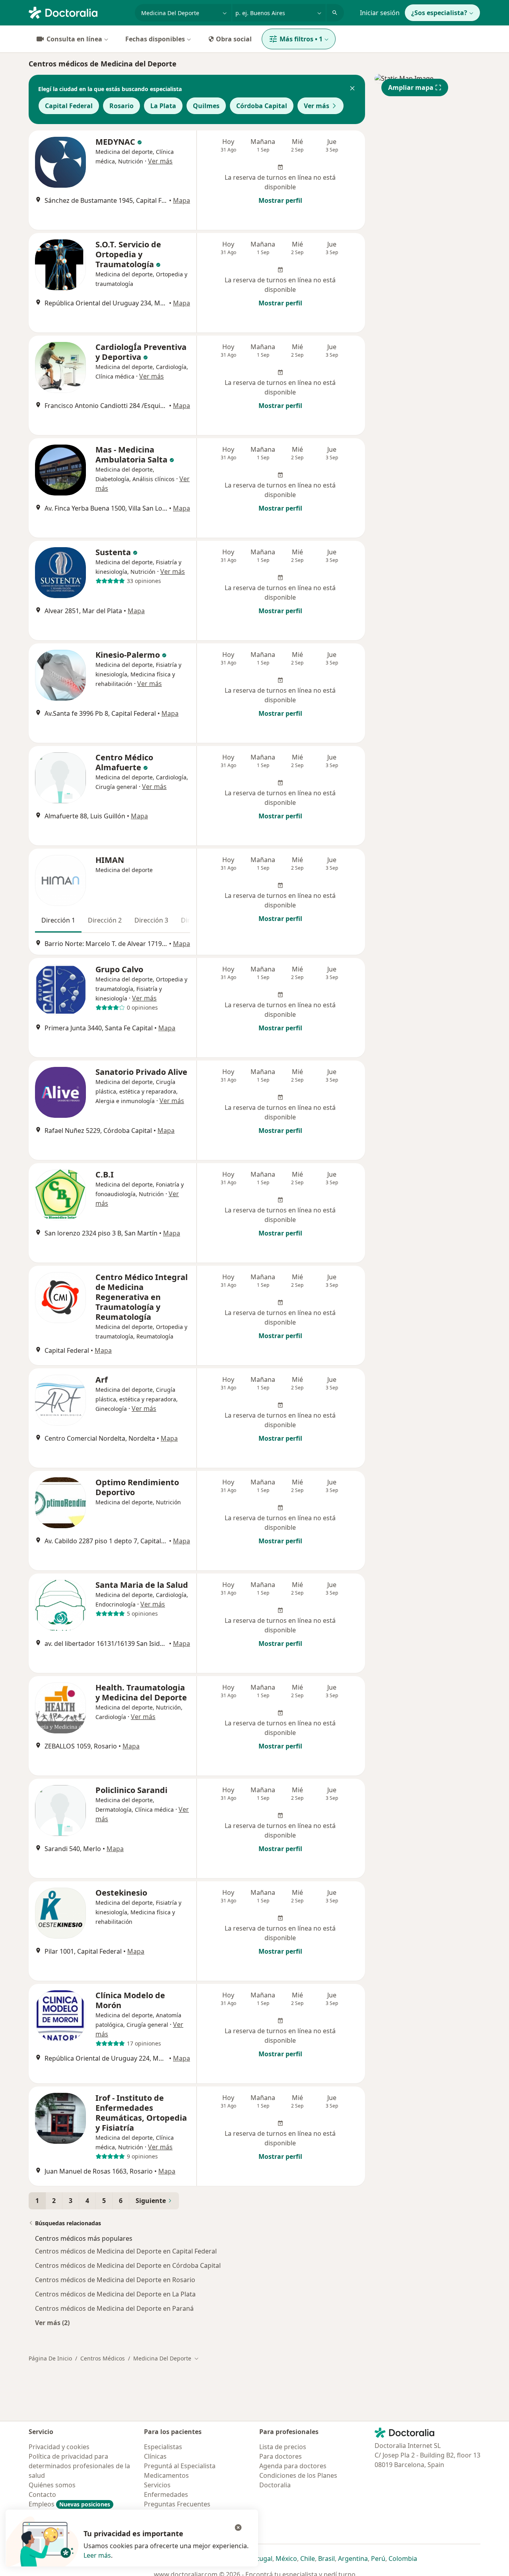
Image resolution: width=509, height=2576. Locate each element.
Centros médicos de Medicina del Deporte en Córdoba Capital (128, 2265)
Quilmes (206, 106)
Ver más (317, 106)
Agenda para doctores (293, 2466)
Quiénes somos (52, 2485)
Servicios (157, 2485)
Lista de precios (283, 2447)
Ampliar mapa (411, 87)
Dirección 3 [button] (151, 920)
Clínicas (155, 2456)
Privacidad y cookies (59, 2447)
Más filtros (301, 39)
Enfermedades (166, 2494)
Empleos (69, 2504)
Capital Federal (69, 106)
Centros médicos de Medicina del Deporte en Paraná (114, 2308)
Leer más (97, 2555)
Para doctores (281, 2456)
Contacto (42, 2494)
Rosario (121, 106)
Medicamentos (166, 2475)
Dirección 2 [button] (105, 920)
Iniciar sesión (380, 13)
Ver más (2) (52, 2322)
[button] (352, 89)
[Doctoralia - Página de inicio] (79, 12)
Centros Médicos (103, 2358)
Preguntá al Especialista (180, 2466)
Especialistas (163, 2447)
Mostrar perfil (280, 200)
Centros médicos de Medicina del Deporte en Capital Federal (126, 2251)
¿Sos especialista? (439, 13)
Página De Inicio (50, 2358)
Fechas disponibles (155, 39)
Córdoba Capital (262, 106)
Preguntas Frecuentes (177, 2504)
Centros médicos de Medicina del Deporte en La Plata (115, 2294)
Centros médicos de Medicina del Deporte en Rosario (115, 2280)
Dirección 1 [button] (58, 920)
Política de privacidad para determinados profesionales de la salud (79, 2466)
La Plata (163, 106)
